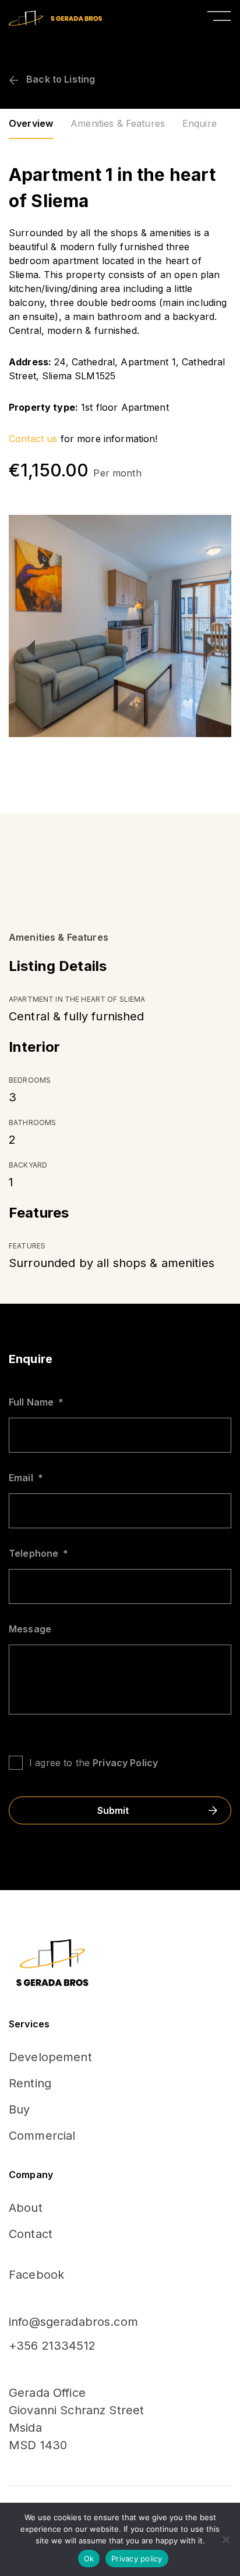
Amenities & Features (118, 123)
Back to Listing (59, 79)
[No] (225, 2539)
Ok (89, 2559)
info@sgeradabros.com (73, 2322)
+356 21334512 (52, 2346)
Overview (31, 123)
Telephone (38, 1553)
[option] (120, 626)
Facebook (36, 2275)
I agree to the (93, 1763)
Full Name (36, 1402)
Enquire (200, 123)
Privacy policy (137, 2559)
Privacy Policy (125, 1763)
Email (26, 1478)
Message (30, 1629)
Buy (19, 2109)
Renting (30, 2083)
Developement (50, 2057)
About (26, 2208)
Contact (31, 2234)
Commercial (42, 2136)
